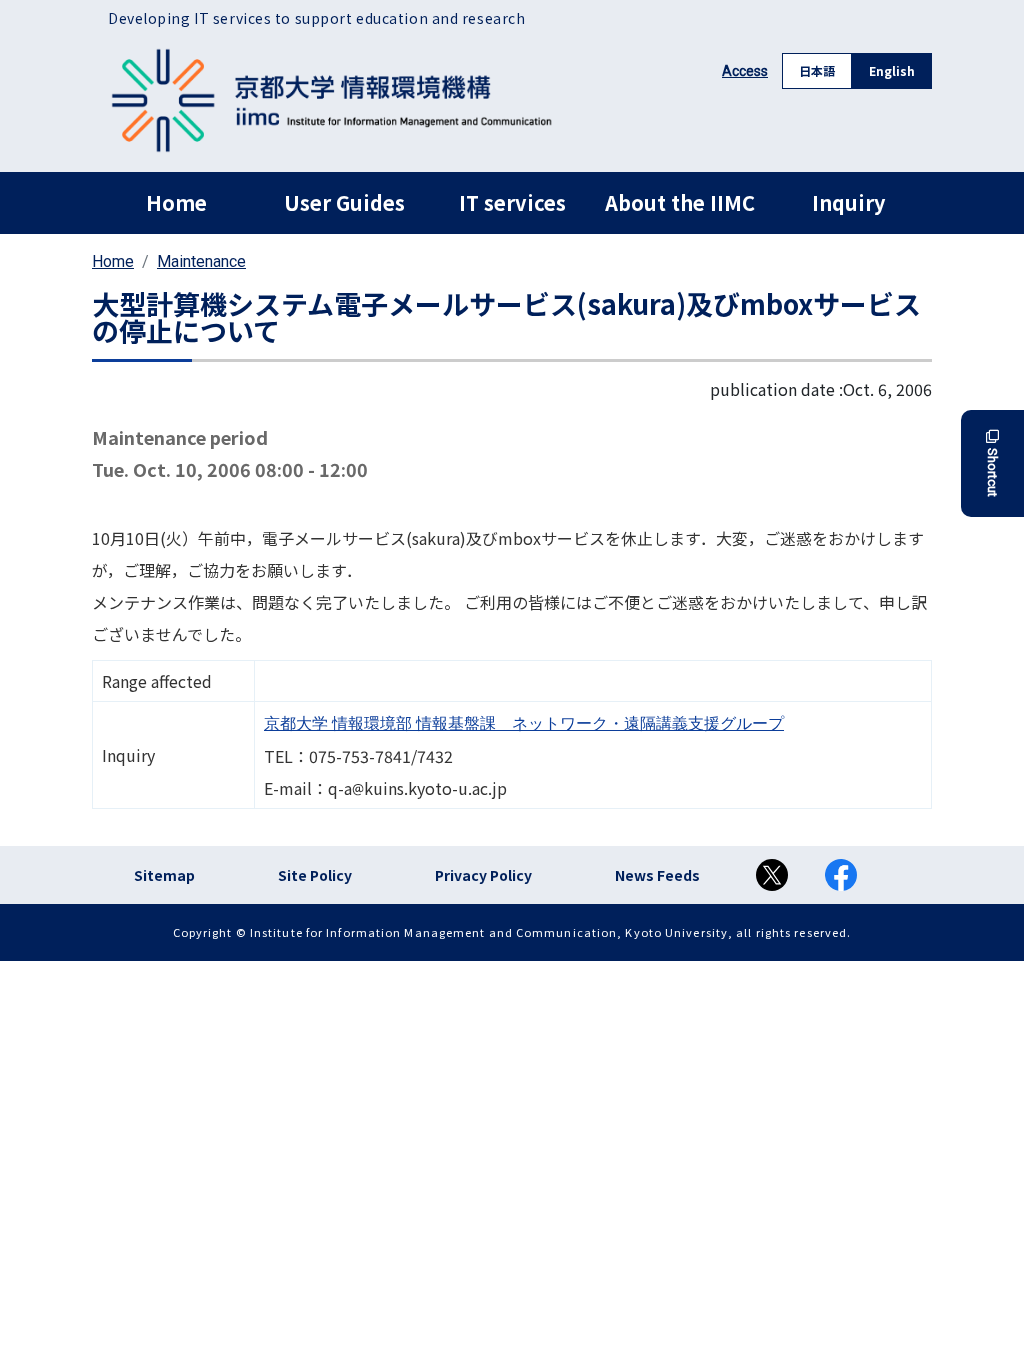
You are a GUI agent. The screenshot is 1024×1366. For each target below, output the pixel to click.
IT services (512, 202)
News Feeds (657, 875)
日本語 (817, 70)
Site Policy (315, 875)
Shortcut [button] (992, 472)
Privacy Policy (483, 875)
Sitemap (164, 875)
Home (176, 202)
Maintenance (201, 261)
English (892, 70)
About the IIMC (680, 202)
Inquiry (848, 202)
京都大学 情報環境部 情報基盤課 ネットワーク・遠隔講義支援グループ (524, 723)
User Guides (344, 202)
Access (745, 71)
